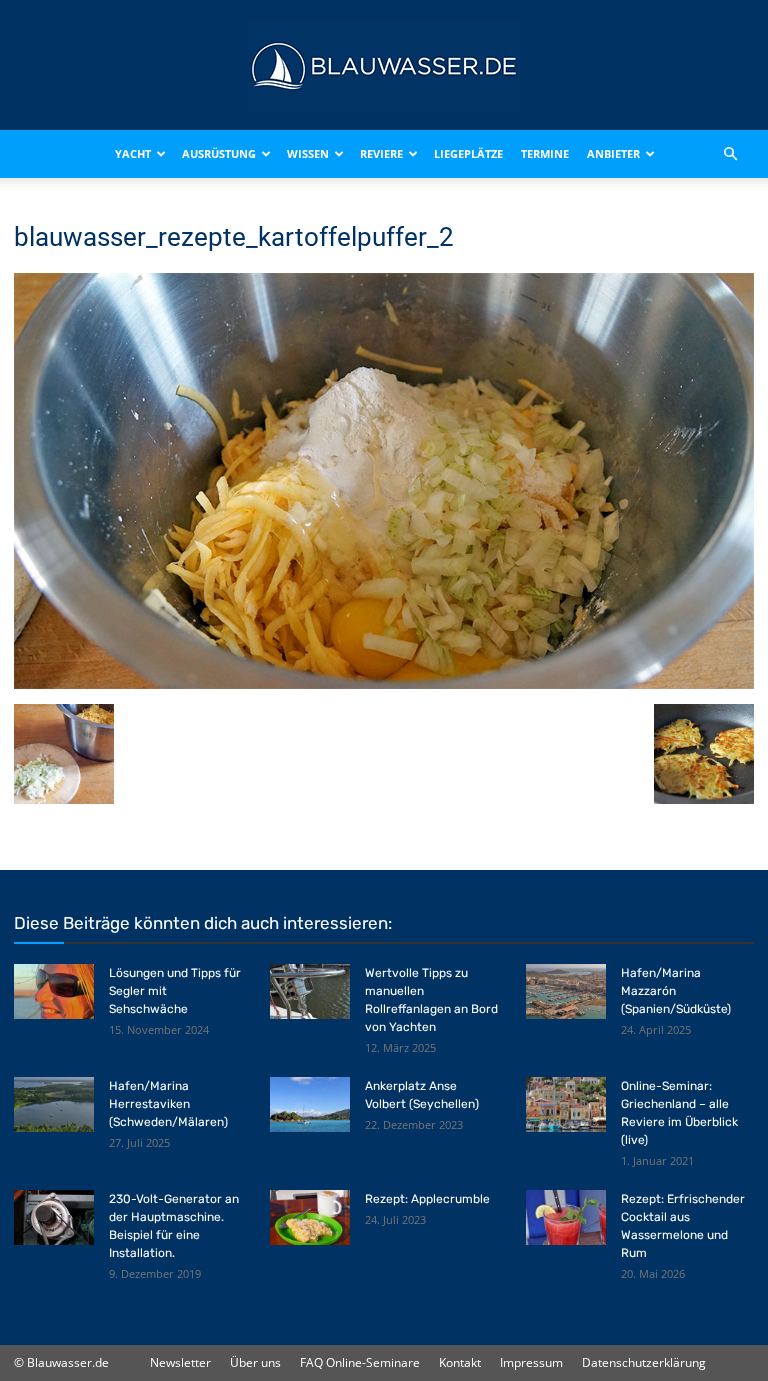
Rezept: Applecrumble (427, 1199)
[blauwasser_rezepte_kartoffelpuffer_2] (384, 683)
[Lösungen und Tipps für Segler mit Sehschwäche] (54, 991)
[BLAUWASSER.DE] (384, 66)
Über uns (255, 1362)
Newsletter (180, 1362)
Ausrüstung (219, 153)
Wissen (308, 153)
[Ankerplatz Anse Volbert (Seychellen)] (310, 1104)
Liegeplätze (468, 153)
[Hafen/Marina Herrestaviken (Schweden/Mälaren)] (54, 1104)
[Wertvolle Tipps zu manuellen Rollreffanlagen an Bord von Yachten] (310, 991)
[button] (730, 154)
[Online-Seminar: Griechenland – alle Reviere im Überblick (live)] (566, 1104)
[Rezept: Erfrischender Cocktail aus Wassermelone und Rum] (566, 1217)
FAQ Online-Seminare (360, 1362)
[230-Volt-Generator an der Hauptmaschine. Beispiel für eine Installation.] (54, 1217)
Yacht (133, 153)
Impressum (531, 1362)
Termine (545, 153)
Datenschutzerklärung (644, 1362)
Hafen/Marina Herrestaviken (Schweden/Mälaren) (168, 1104)
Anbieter (613, 153)
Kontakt (460, 1362)
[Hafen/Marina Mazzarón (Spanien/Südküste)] (566, 991)
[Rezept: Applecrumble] (310, 1217)
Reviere (381, 153)
